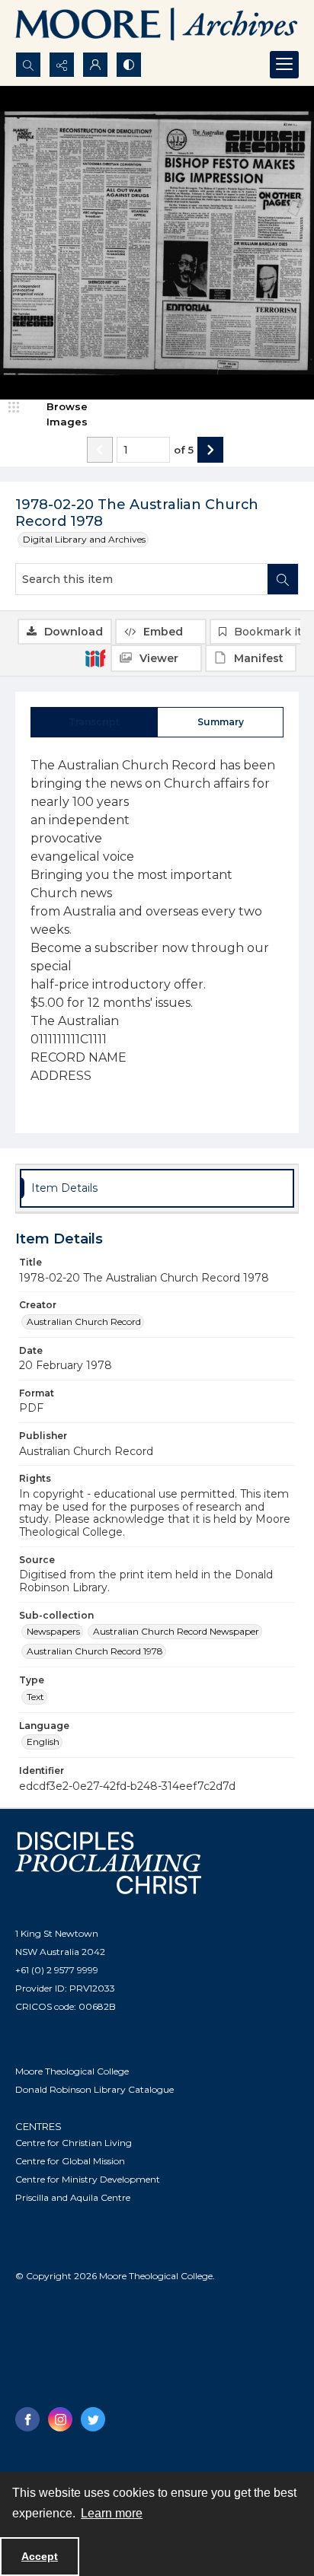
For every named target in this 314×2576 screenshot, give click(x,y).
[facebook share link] (27, 2419)
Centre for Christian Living (74, 2143)
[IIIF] (95, 658)
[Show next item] (210, 450)
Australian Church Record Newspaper (176, 1631)
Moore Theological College (72, 2071)
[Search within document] (283, 579)
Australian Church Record (84, 1321)
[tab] (94, 722)
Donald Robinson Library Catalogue (95, 2089)
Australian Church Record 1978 (95, 1651)
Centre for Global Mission (70, 2161)
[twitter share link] (93, 2419)
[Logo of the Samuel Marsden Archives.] (157, 26)
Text (35, 1697)
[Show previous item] (100, 450)
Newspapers (53, 1631)
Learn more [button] (112, 2513)
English (43, 1742)
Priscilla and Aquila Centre (73, 2197)
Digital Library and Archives (84, 539)
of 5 (184, 450)
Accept (40, 2556)
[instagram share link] (60, 2419)
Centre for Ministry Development (88, 2179)
